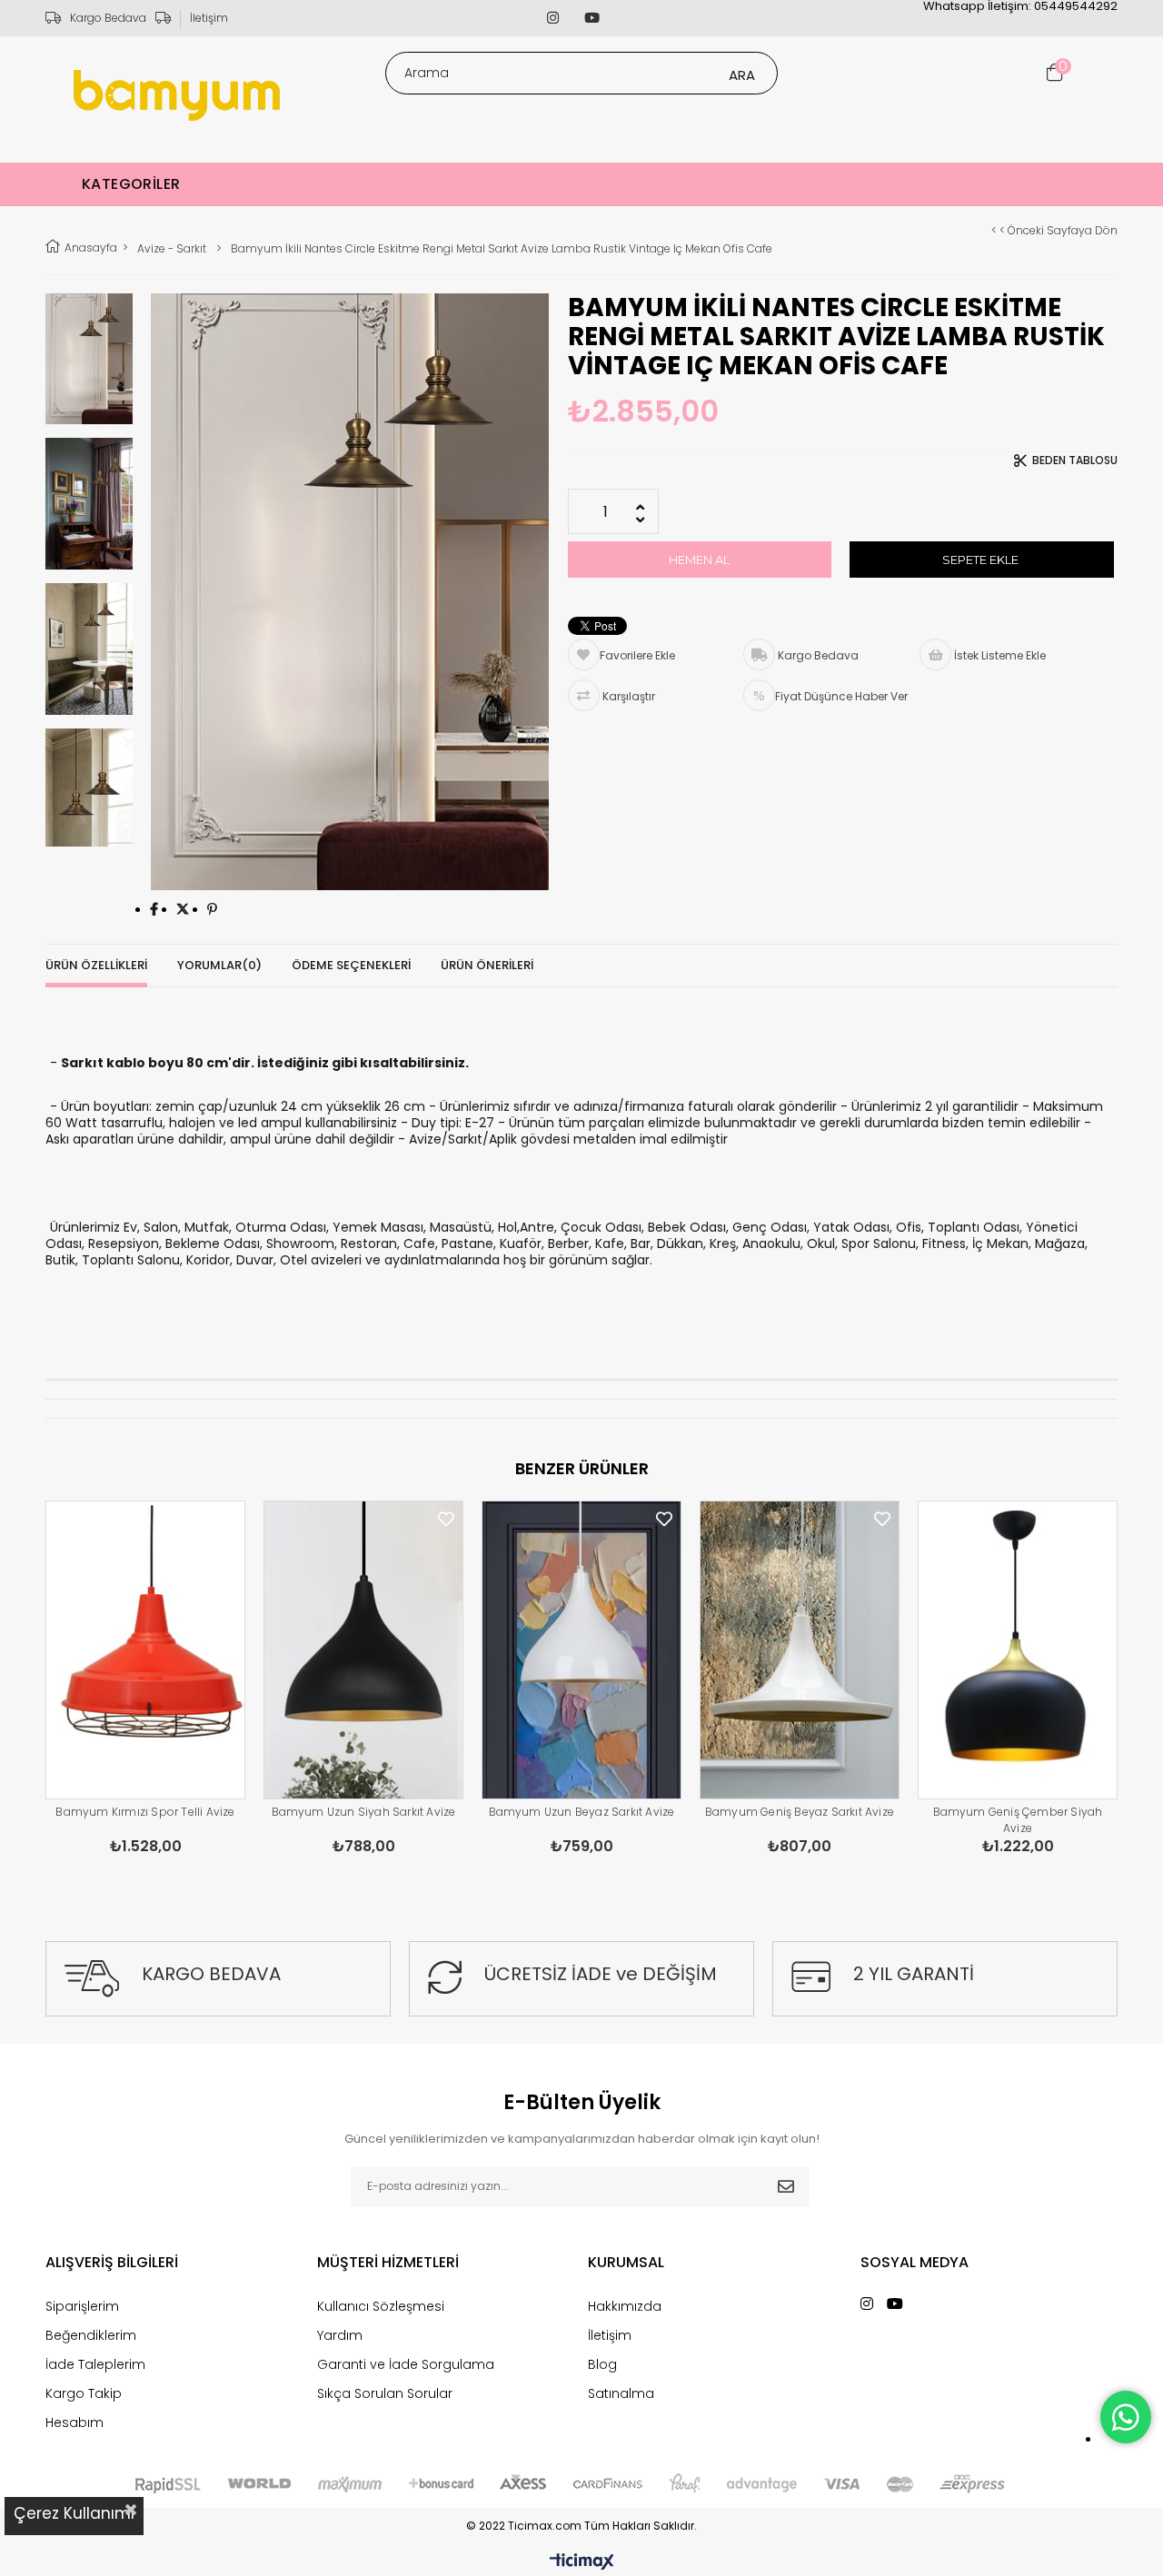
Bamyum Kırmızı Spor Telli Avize (145, 1812)
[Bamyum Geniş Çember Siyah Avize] (1018, 1650)
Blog (602, 2364)
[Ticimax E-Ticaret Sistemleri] (582, 2562)
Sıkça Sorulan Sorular (385, 2393)
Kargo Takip (84, 2393)
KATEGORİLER (131, 184)
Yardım (340, 2335)
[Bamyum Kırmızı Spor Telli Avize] (145, 1650)
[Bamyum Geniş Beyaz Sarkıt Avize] (800, 1650)
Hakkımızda (625, 2306)
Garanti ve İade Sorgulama (406, 2364)
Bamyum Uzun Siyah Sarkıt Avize (364, 1812)
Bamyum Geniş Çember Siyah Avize (1018, 1820)
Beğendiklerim (91, 2335)
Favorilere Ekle (228, 1519)
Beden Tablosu (1075, 461)
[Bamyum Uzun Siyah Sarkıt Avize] (363, 1650)
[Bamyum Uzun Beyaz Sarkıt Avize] (581, 1650)
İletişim (209, 18)
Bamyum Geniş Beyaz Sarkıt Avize (800, 1812)
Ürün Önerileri (487, 965)
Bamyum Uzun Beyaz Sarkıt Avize (582, 1812)
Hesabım (75, 2422)
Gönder (786, 2187)
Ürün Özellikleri (96, 965)
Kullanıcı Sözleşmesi (381, 2306)
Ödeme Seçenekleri (351, 965)
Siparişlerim (82, 2306)
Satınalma (621, 2393)
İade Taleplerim (95, 2364)
